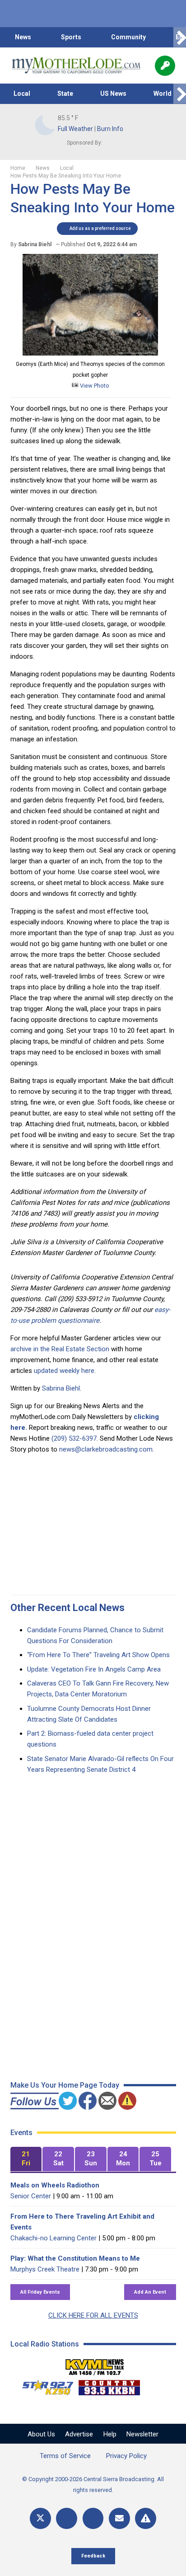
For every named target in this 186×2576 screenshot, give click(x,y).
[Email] (119, 2518)
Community (128, 37)
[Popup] (165, 66)
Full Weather (75, 129)
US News (113, 94)
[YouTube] (93, 2518)
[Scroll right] (180, 37)
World (163, 94)
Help (110, 2434)
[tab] (26, 2159)
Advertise (79, 2434)
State (65, 94)
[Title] (146, 2518)
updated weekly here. (65, 1371)
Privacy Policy (126, 2456)
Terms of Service (65, 2456)
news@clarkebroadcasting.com (106, 1449)
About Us (41, 2434)
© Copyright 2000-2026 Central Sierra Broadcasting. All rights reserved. (93, 2485)
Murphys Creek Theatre (45, 2269)
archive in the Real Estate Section (60, 1349)
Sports (71, 37)
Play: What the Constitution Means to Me (75, 2258)
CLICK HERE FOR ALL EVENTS (93, 2315)
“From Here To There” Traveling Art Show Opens (98, 1655)
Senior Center (31, 2196)
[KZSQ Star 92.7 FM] (44, 2385)
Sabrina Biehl (61, 1388)
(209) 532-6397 (74, 1438)
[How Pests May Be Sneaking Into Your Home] (90, 353)
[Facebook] (67, 2518)
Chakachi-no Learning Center (53, 2238)
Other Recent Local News (67, 1608)
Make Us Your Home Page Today (65, 2085)
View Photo (94, 386)
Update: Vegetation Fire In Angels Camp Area (94, 1669)
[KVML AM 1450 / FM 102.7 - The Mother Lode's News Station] (95, 2365)
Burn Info (110, 129)
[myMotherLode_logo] (76, 66)
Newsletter (142, 2434)
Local (22, 94)
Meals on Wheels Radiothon (55, 2185)
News (23, 37)
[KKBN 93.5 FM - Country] (109, 2385)
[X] (40, 2518)
